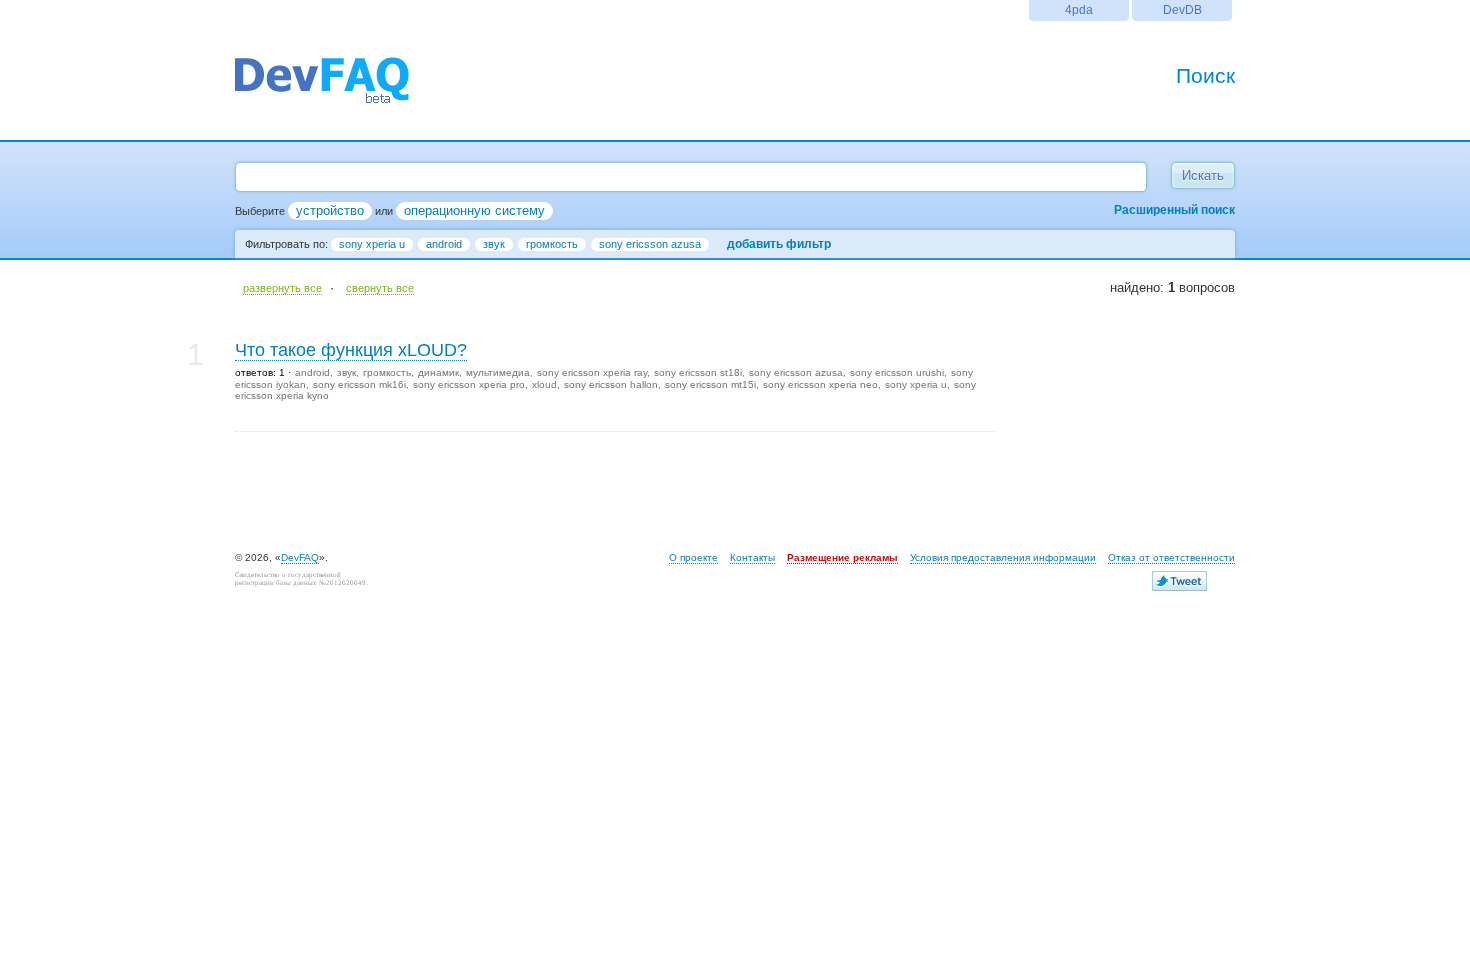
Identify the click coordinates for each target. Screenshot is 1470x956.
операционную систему (474, 210)
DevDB (1182, 9)
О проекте (693, 557)
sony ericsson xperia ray (592, 372)
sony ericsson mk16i (359, 384)
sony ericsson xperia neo (820, 384)
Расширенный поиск (1174, 210)
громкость (552, 244)
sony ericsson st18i (698, 372)
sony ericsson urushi (897, 372)
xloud (544, 384)
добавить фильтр (779, 244)
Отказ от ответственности (1171, 557)
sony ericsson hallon (611, 384)
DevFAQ (300, 557)
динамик (438, 372)
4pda (1079, 9)
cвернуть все (380, 288)
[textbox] (691, 177)
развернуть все (282, 288)
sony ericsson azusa (650, 244)
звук (494, 244)
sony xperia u (372, 244)
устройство (330, 210)
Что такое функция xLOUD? (351, 350)
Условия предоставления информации (1003, 557)
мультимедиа (498, 372)
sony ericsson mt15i (710, 384)
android (444, 244)
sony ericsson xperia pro (469, 384)
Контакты (752, 557)
